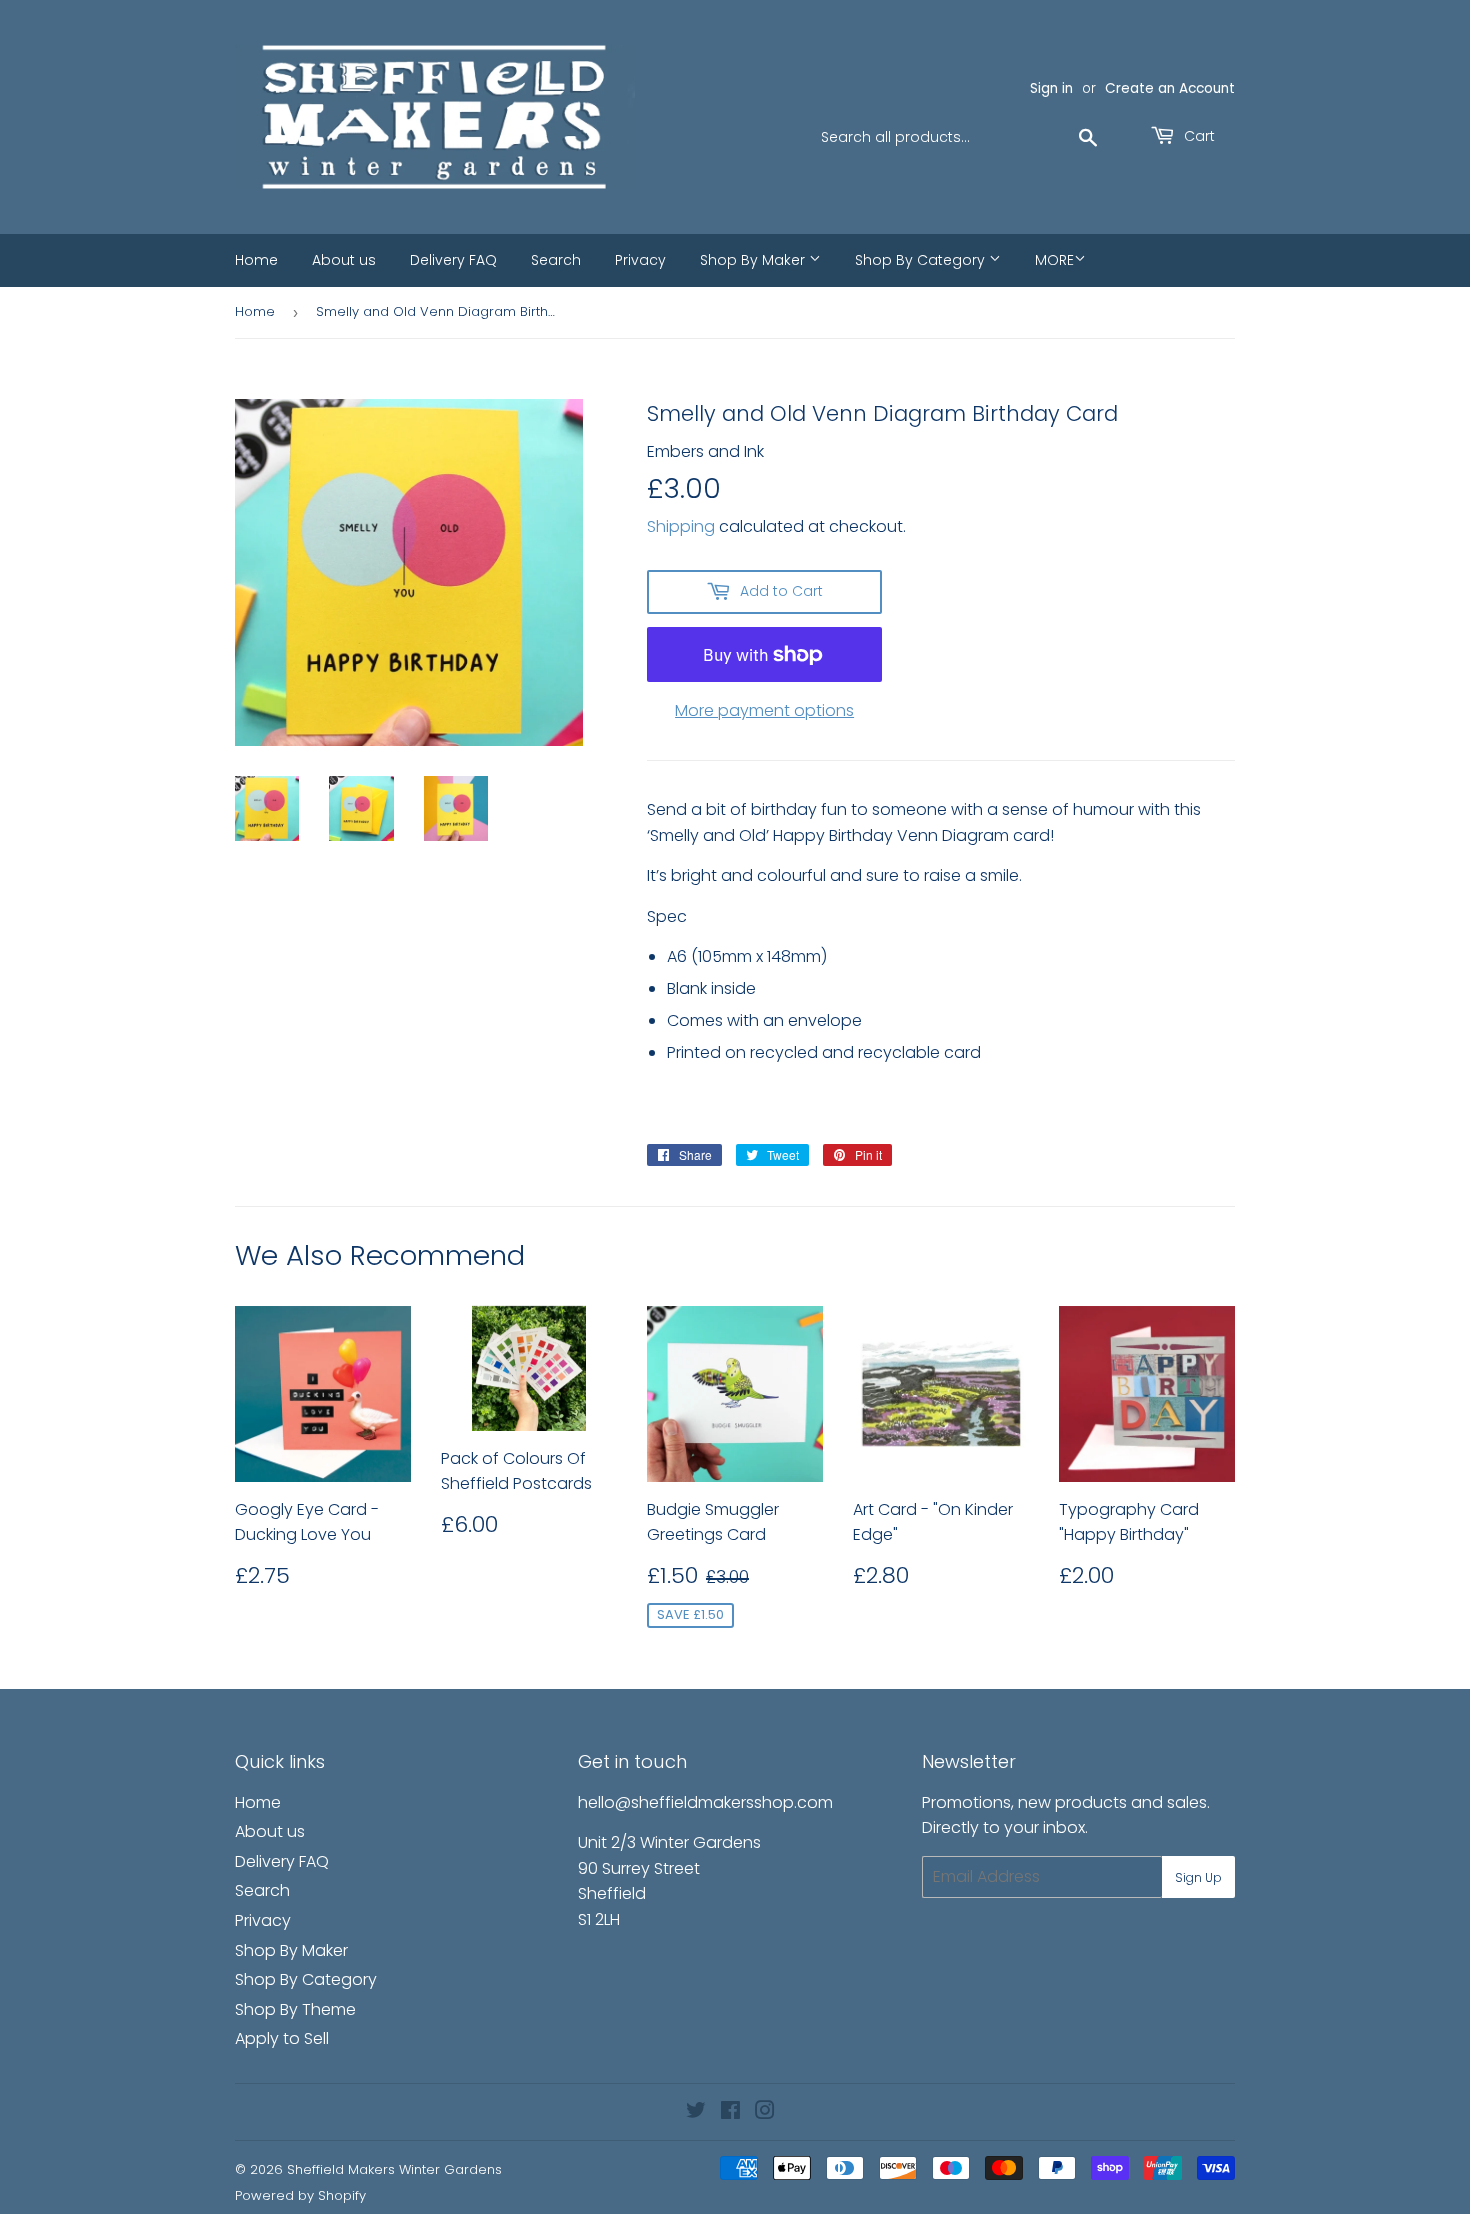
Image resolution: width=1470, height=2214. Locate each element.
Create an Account (1170, 88)
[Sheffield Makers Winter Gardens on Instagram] (765, 2112)
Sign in (1051, 88)
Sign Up (1198, 1877)
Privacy (640, 260)
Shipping (681, 526)
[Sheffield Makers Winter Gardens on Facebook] (730, 2112)
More (1054, 260)
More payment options (764, 710)
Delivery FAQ (453, 260)
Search (556, 260)
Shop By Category (922, 260)
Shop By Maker (754, 260)
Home (256, 260)
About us (344, 260)
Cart (1197, 136)
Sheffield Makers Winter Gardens (394, 2169)
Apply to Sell (282, 2038)
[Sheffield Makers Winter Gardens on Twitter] (696, 2112)
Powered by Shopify (300, 2195)
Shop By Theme (295, 2009)
